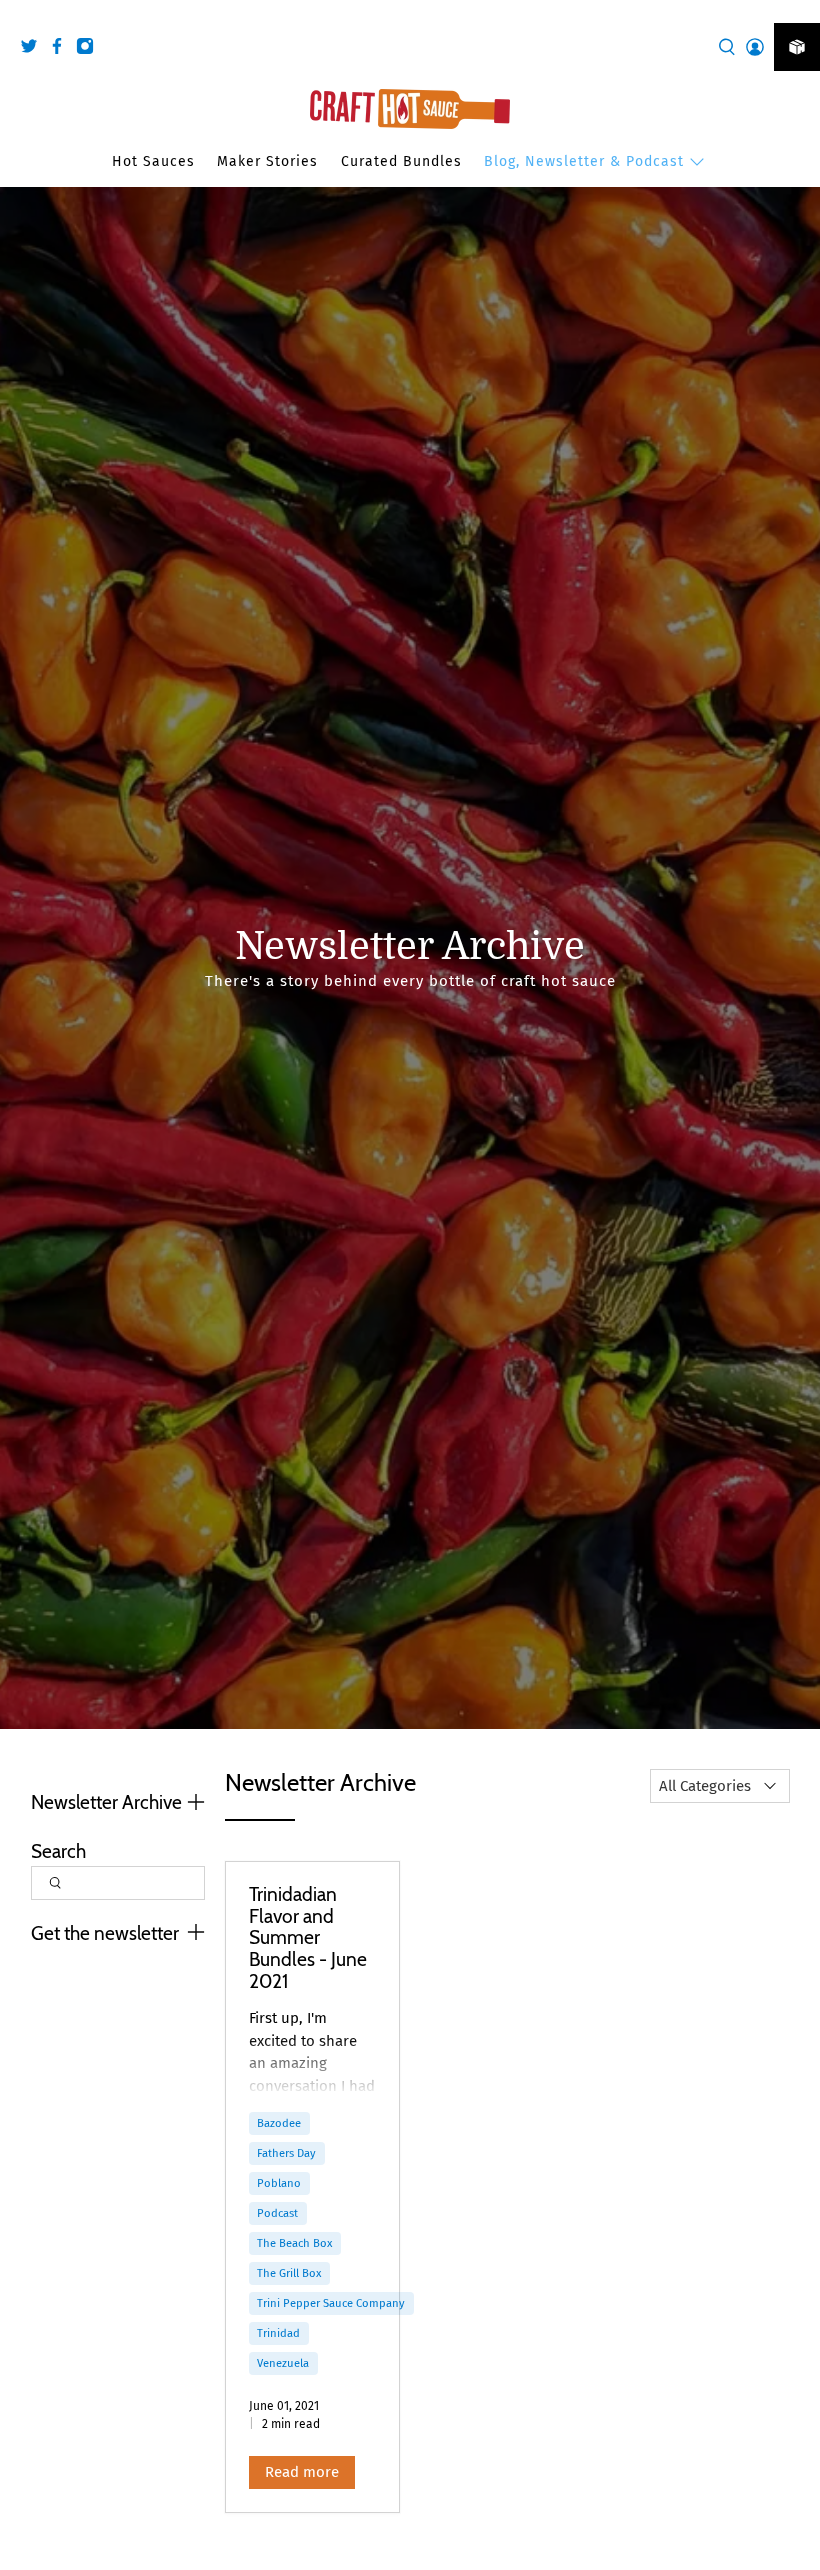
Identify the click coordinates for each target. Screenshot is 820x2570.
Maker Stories (267, 161)
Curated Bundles (401, 161)
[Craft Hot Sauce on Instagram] (90, 49)
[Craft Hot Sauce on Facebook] (62, 49)
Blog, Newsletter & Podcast (584, 161)
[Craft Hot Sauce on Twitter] (34, 49)
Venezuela (283, 2363)
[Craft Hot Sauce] (410, 109)
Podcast (277, 2213)
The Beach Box (294, 2243)
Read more (302, 2472)
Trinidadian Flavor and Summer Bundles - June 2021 (308, 1937)
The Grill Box (289, 2273)
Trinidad (278, 2333)
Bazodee (279, 2123)
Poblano (279, 2183)
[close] (800, 11)
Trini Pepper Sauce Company (331, 2303)
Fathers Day (286, 2153)
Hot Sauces (153, 161)
